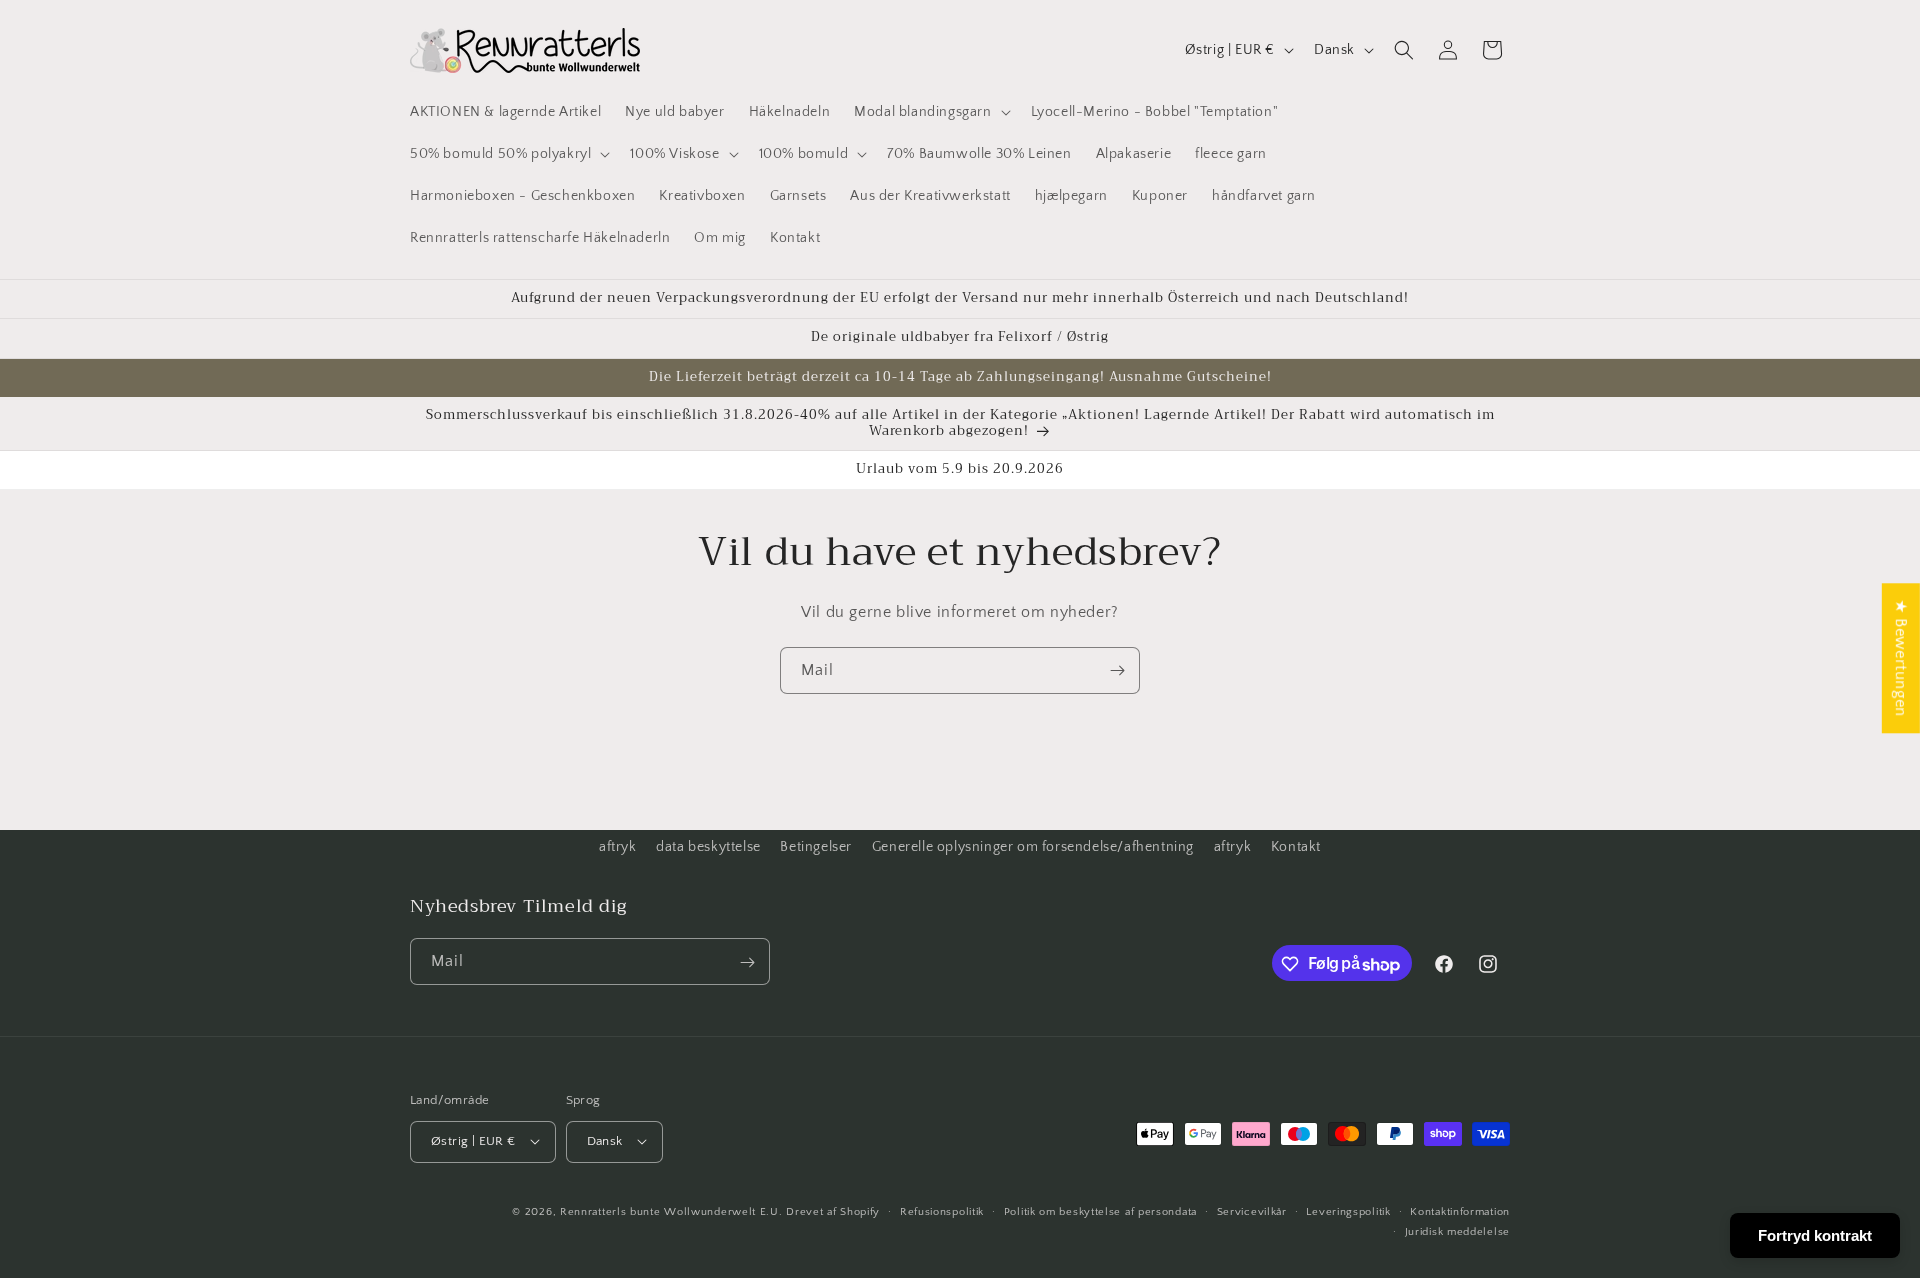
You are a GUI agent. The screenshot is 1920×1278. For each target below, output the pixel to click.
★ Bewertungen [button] (1901, 658)
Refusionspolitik (942, 1211)
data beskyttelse (708, 847)
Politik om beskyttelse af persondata (1100, 1211)
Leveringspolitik (1348, 1211)
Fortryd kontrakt (1815, 1235)
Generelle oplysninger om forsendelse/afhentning (1033, 847)
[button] (930, 112)
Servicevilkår (1252, 1211)
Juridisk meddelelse (1457, 1231)
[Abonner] (1117, 670)
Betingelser (816, 847)
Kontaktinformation (1460, 1211)
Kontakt (1296, 847)
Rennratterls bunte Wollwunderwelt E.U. (671, 1211)
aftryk (618, 847)
